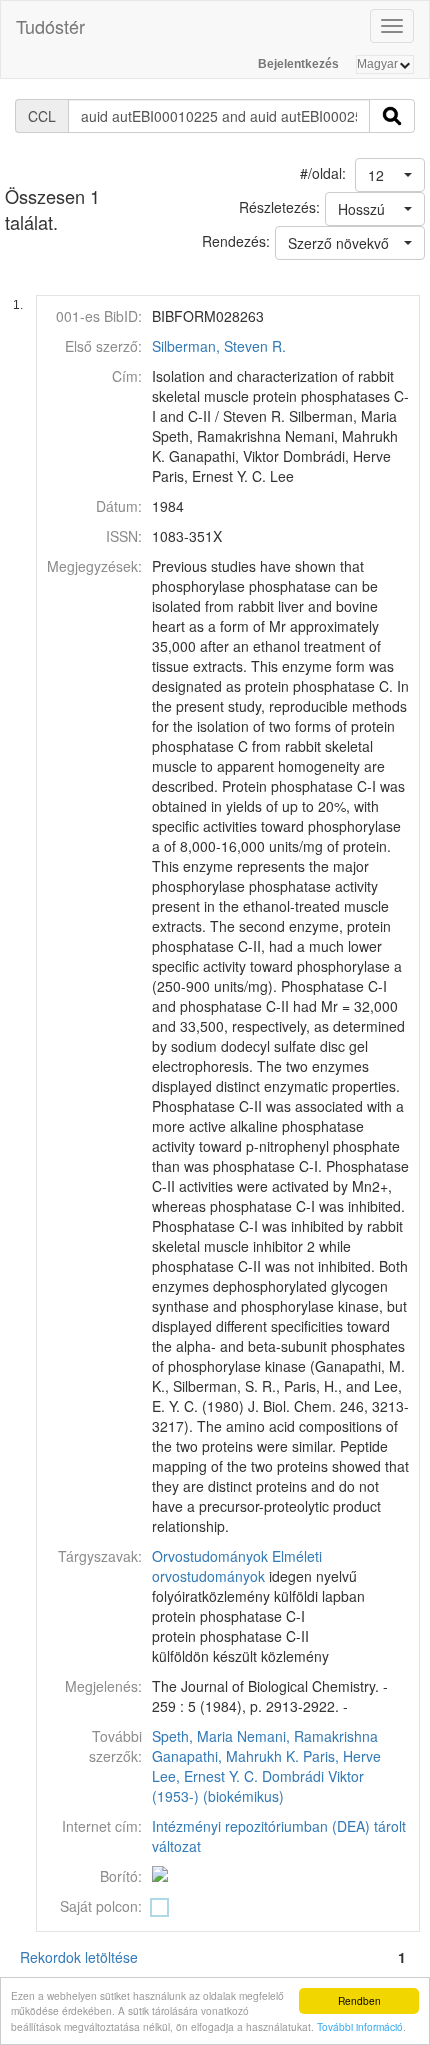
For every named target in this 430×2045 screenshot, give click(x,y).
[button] (390, 175)
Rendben (359, 2000)
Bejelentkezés (298, 64)
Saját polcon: (101, 1906)
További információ (360, 2026)
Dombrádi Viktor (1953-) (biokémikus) (258, 1786)
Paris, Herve (342, 1756)
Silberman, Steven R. (219, 346)
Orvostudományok (210, 1556)
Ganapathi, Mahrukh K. (225, 1756)
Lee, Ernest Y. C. (205, 1776)
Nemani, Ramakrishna (307, 1736)
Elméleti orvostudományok (237, 1566)
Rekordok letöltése (79, 1957)
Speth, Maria (192, 1736)
